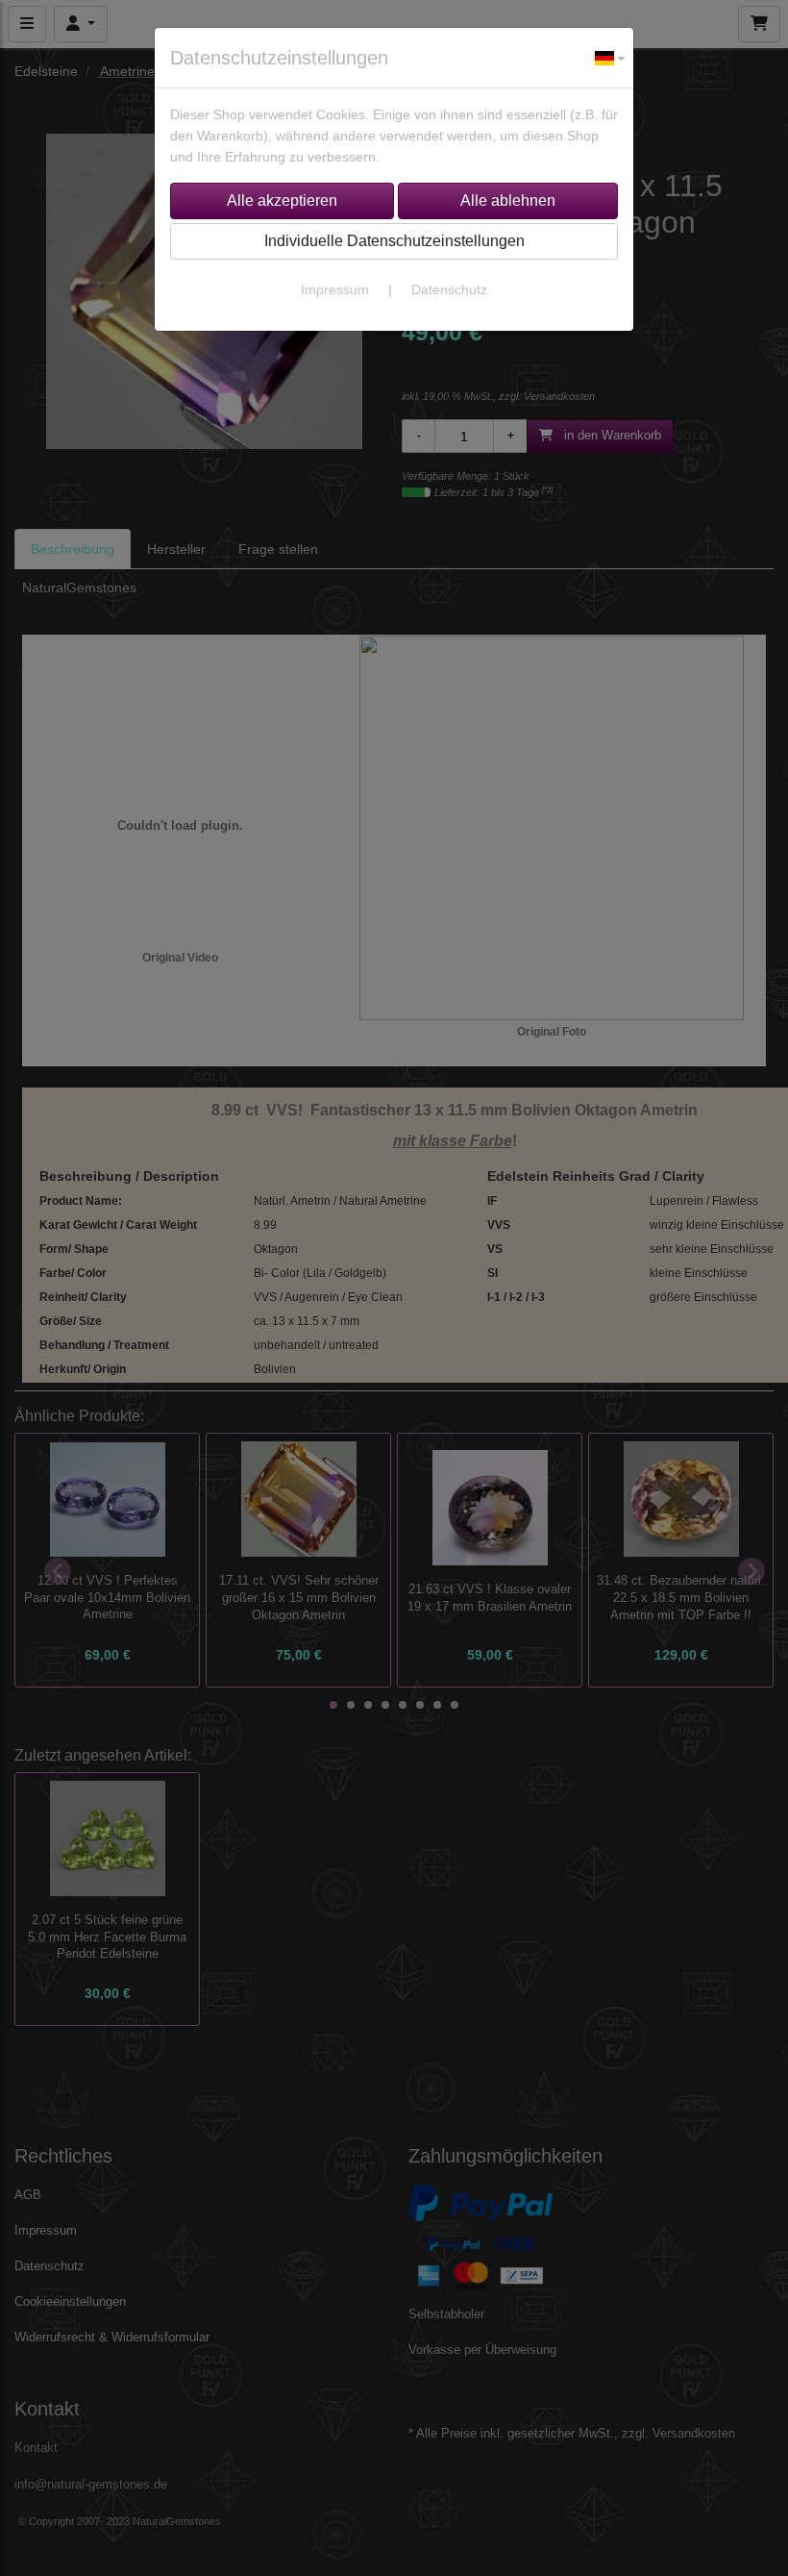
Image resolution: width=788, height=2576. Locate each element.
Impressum (335, 289)
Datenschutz (449, 289)
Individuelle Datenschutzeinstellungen (394, 241)
